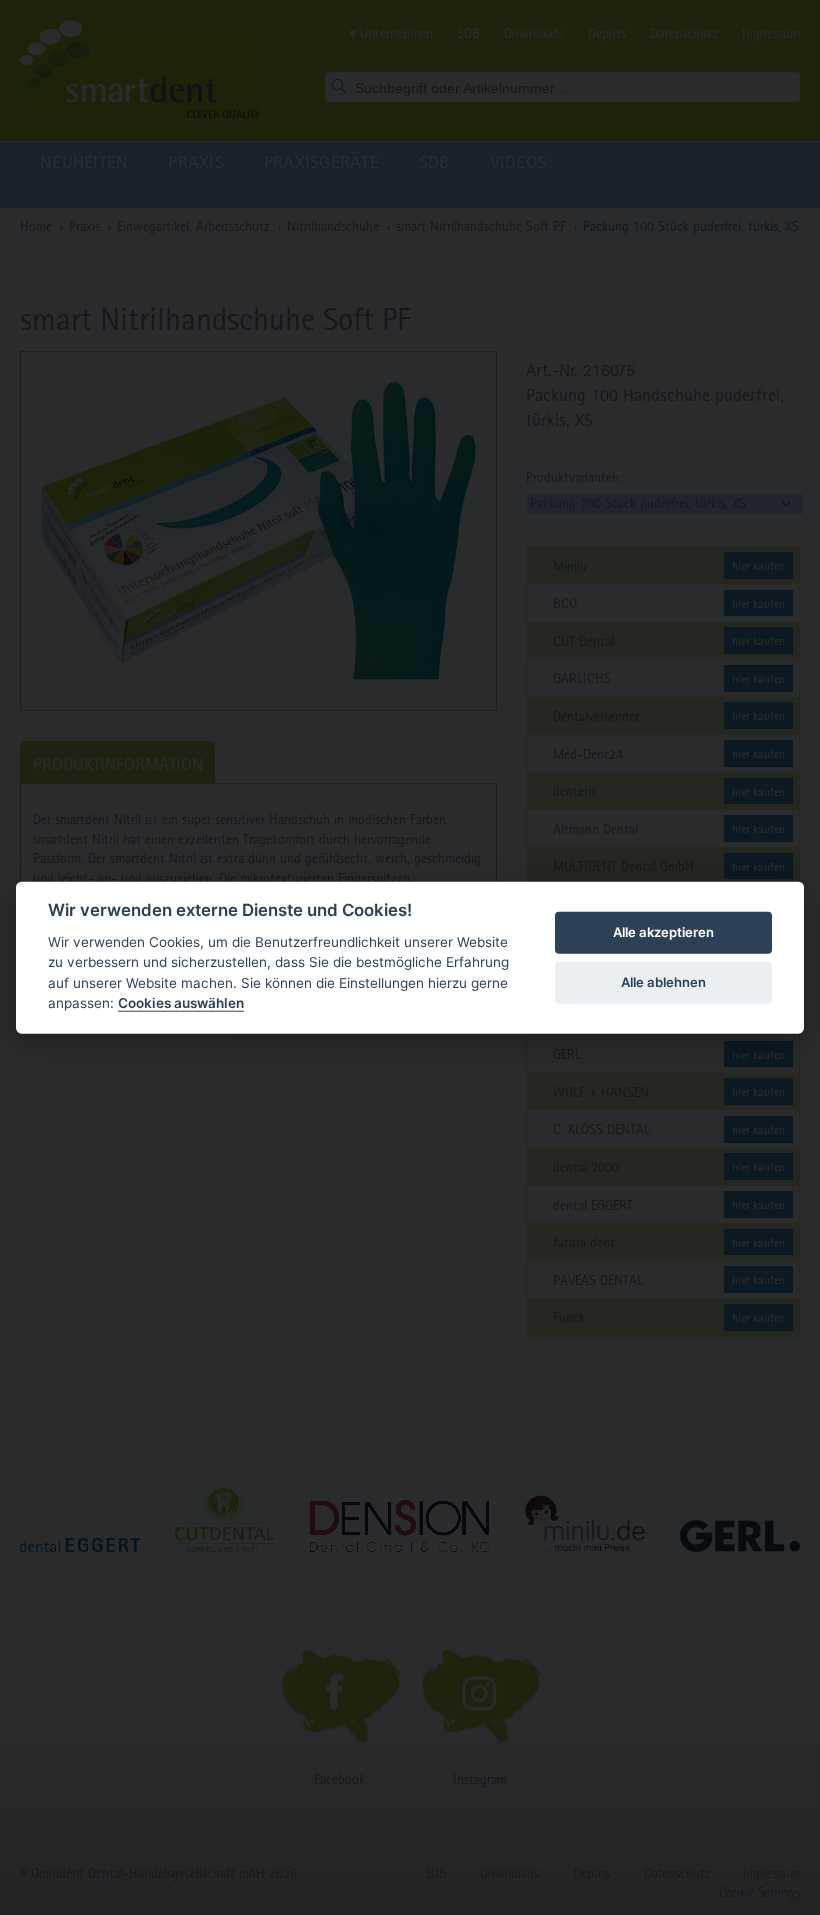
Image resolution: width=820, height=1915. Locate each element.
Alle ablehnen (663, 982)
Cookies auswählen (181, 1003)
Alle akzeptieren (663, 932)
